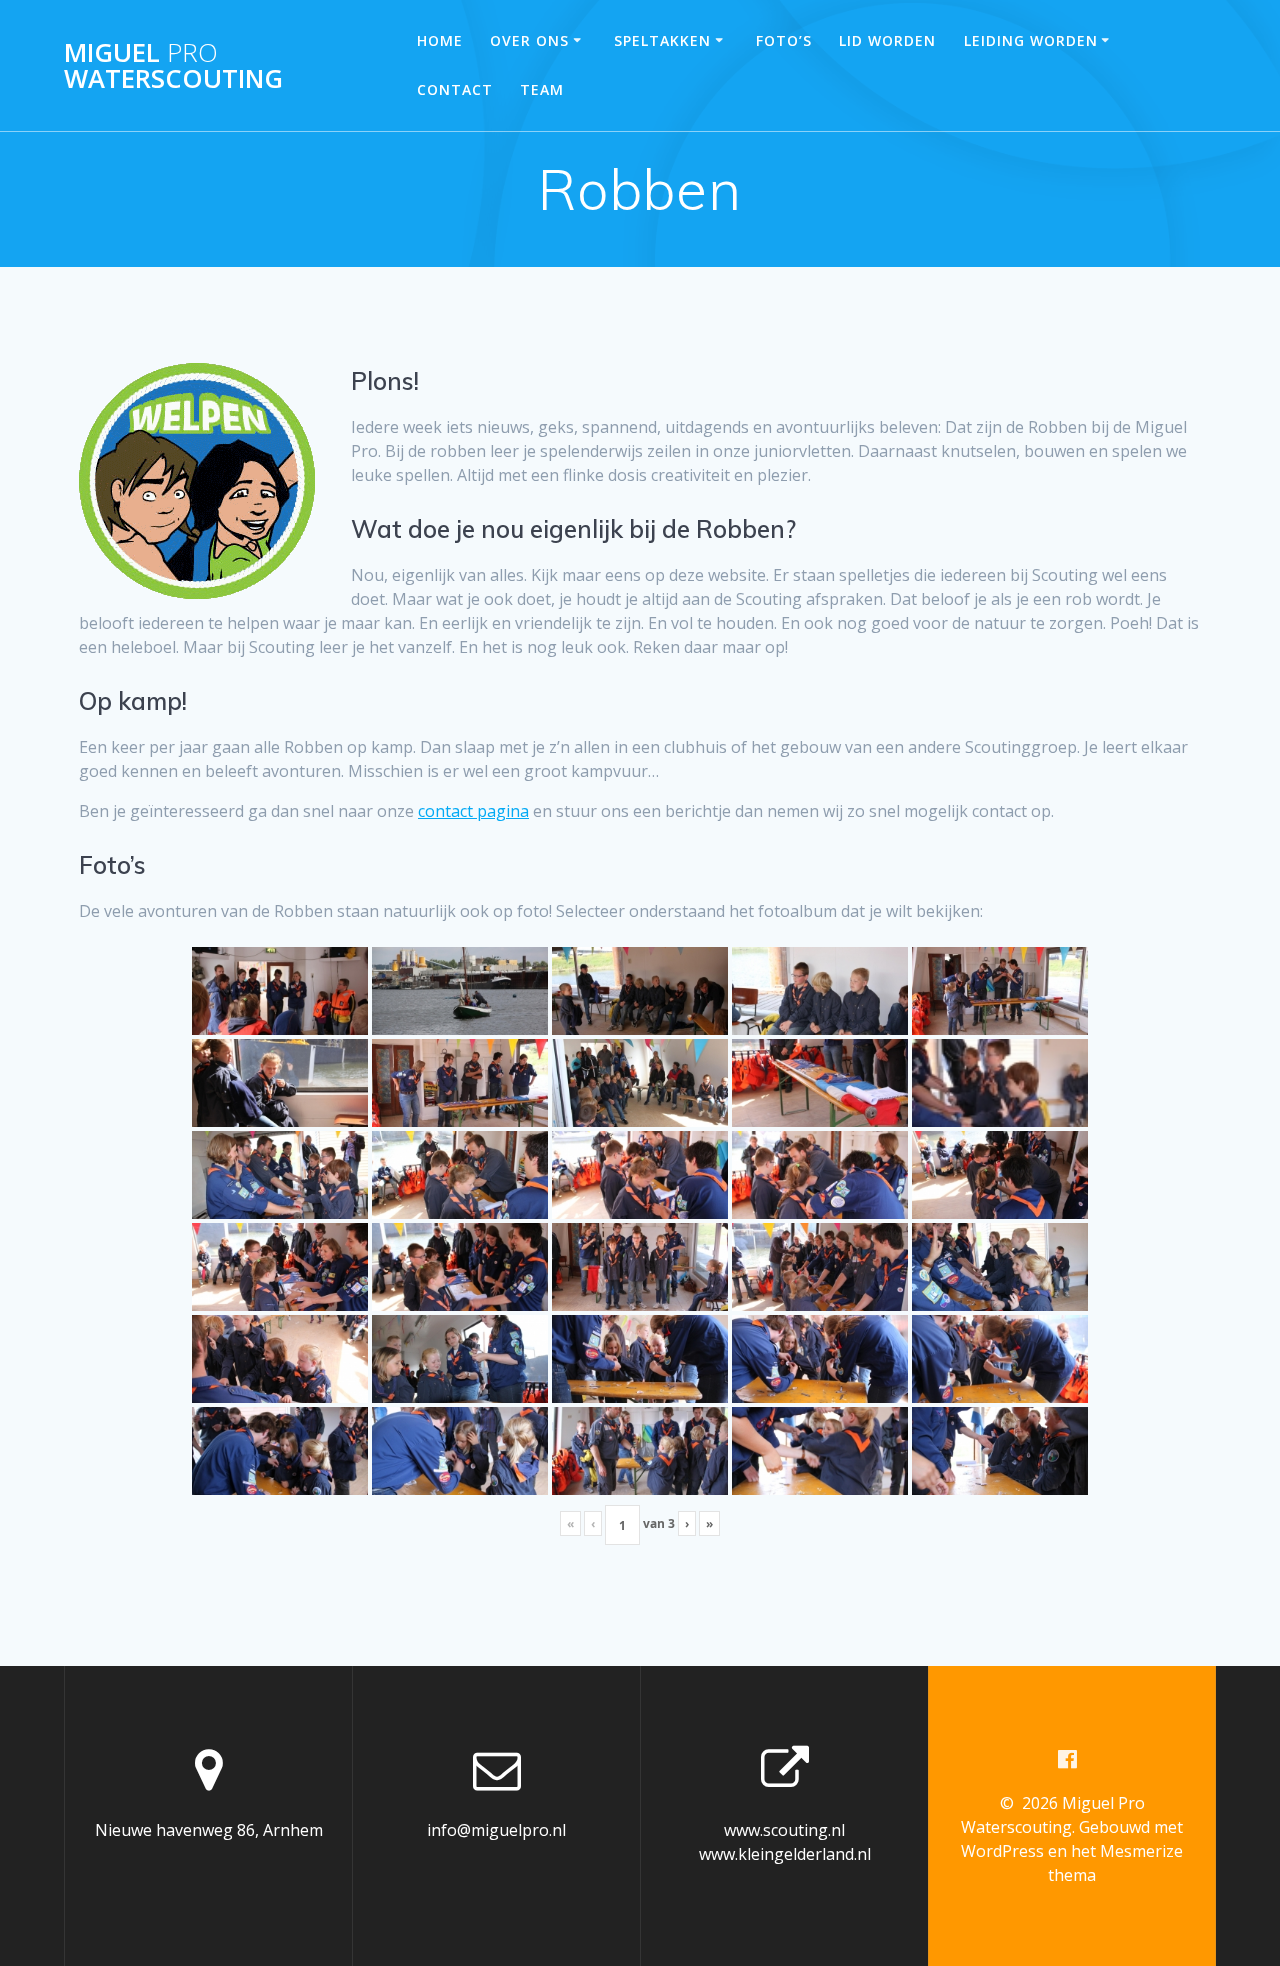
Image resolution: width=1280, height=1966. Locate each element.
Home (440, 40)
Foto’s (784, 40)
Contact (455, 89)
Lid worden (887, 40)
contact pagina (473, 811)
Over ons (529, 40)
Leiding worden (1031, 40)
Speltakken (662, 40)
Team (542, 89)
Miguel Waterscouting (173, 65)
